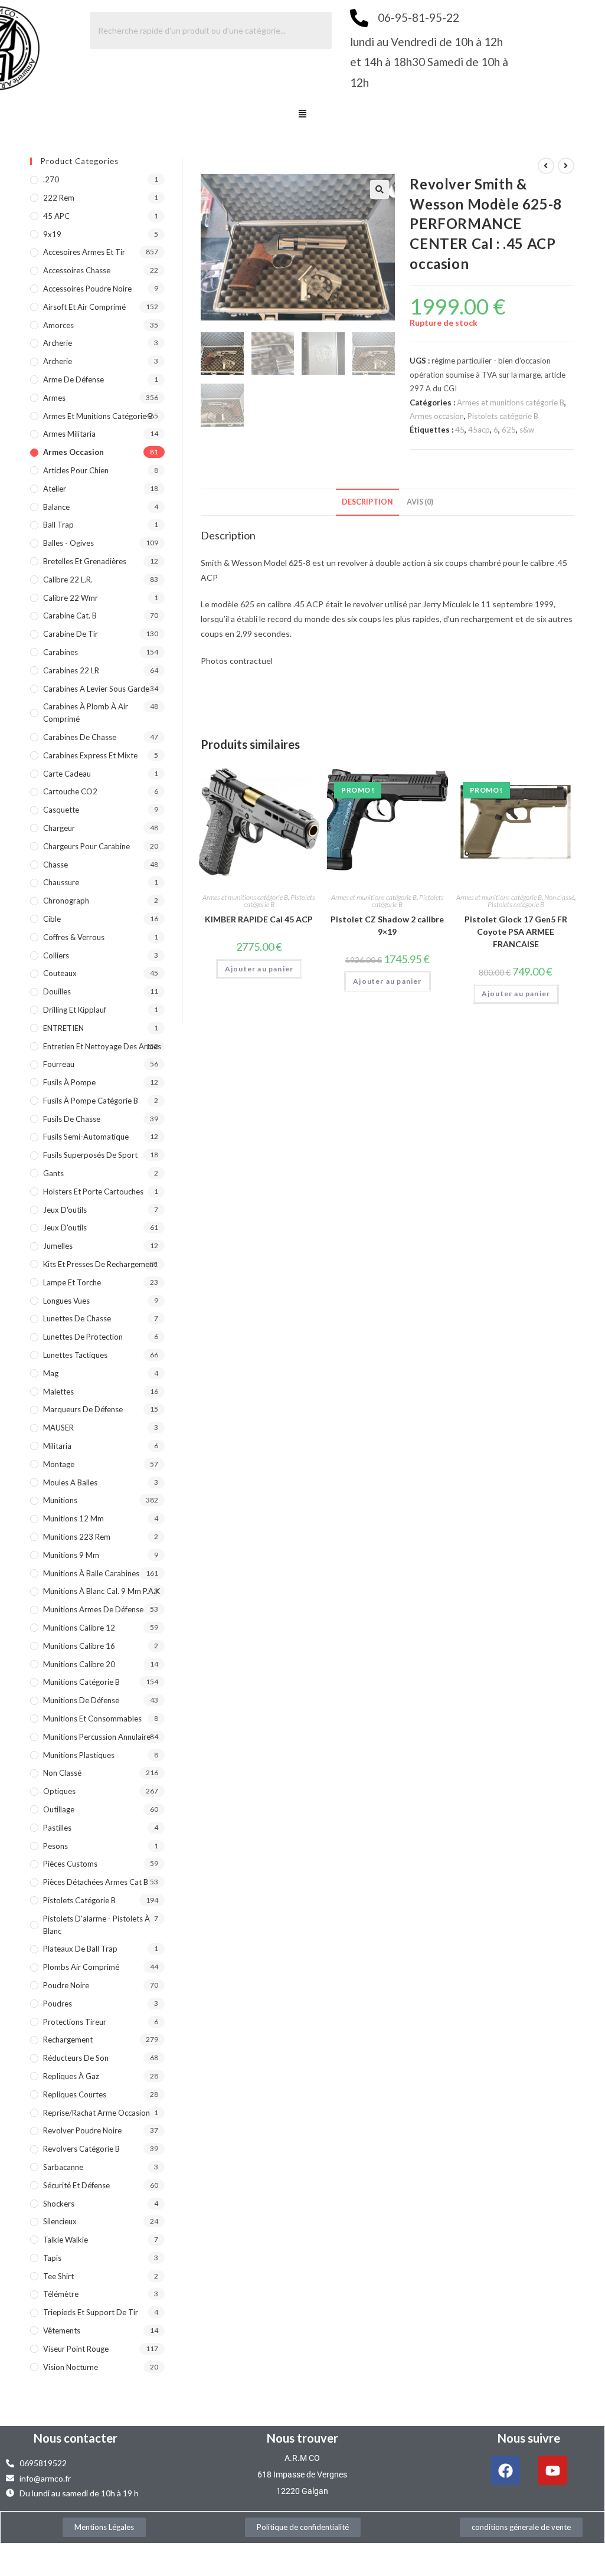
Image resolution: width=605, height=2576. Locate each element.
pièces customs (70, 1864)
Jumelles (58, 1246)
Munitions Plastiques (79, 1755)
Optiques (59, 1791)
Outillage (59, 1809)
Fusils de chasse (72, 1119)
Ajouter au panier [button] (259, 969)
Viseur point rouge (76, 2349)
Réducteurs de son (76, 2058)
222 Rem (59, 198)
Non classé (559, 897)
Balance (56, 507)
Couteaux (60, 973)
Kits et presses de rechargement (100, 1264)
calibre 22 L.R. (68, 580)
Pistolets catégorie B (503, 416)
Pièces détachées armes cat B (96, 1882)
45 (460, 430)
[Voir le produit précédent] (546, 166)
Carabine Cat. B (70, 616)
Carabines (60, 652)
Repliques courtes (75, 2094)
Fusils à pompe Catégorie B (91, 1101)
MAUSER (58, 1428)
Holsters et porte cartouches (93, 1192)
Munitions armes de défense (93, 1609)
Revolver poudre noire (82, 2130)
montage (59, 1464)
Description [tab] (367, 502)
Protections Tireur (75, 2022)
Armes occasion (437, 416)
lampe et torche (72, 1282)
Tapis (52, 2258)
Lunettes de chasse (77, 1318)
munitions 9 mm (71, 1555)
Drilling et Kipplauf (75, 1010)
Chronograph (66, 901)
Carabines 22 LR (71, 670)
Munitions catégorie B (81, 1682)
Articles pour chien (76, 470)
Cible (52, 919)
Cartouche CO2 (70, 791)
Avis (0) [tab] (420, 502)
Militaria (57, 1446)
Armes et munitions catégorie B (511, 402)
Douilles (57, 991)
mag (51, 1373)
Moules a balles (70, 1482)
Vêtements (62, 2330)
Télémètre (61, 2294)
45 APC (56, 216)
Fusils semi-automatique (86, 1137)
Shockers (59, 2204)
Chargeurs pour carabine (86, 846)
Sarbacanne (63, 2167)
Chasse (55, 865)
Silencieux (60, 2221)
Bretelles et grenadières (85, 561)
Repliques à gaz (71, 2076)
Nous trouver (302, 2438)
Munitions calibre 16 (79, 1646)
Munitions (60, 1500)
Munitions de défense (81, 1700)
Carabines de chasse (80, 737)
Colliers (56, 955)
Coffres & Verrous (74, 937)
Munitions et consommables (92, 1719)
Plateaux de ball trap (80, 1949)
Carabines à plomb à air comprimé (86, 713)
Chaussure (61, 882)
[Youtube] (552, 2470)
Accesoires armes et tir (84, 252)
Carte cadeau (67, 774)
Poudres (58, 2004)
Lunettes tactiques (75, 1355)
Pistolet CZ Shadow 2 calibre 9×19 (387, 925)
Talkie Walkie (66, 2240)
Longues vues (66, 1301)
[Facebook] (505, 2470)
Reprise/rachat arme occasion (97, 2113)
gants (53, 1173)
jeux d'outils (65, 1210)
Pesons (55, 1846)
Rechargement (68, 2040)
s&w (527, 430)
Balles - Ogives (68, 543)
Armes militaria (69, 434)
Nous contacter (76, 2438)
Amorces (58, 325)
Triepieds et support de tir (91, 2312)
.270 (51, 179)
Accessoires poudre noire (87, 289)
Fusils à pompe (69, 1082)
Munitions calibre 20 (79, 1664)
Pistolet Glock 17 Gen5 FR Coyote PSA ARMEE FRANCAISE (516, 932)
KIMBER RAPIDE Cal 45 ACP (259, 919)
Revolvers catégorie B (81, 2149)
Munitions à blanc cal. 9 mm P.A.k (102, 1591)
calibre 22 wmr (71, 598)
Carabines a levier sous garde (96, 689)
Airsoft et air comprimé (84, 307)
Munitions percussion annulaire (97, 1737)
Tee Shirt (58, 2276)
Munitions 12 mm (73, 1518)
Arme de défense (73, 379)
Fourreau (59, 1064)
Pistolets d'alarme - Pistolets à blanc (97, 1925)
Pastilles (57, 1828)
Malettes (58, 1392)
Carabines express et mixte (90, 755)
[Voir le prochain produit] (566, 166)
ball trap (58, 525)
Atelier (55, 489)
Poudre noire (66, 1985)
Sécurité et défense (76, 2185)
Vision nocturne (71, 2367)
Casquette (61, 810)
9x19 (52, 234)
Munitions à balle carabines (91, 1573)
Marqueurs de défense (83, 1409)
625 (509, 430)
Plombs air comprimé (81, 1967)
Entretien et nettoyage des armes (102, 1046)
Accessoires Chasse (77, 270)
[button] (302, 114)
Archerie (58, 343)
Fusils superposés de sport (90, 1155)
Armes (54, 398)
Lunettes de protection (83, 1337)
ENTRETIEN (63, 1028)
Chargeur (59, 828)
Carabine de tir (71, 634)
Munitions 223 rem (77, 1537)
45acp (479, 430)
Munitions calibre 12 (79, 1628)
